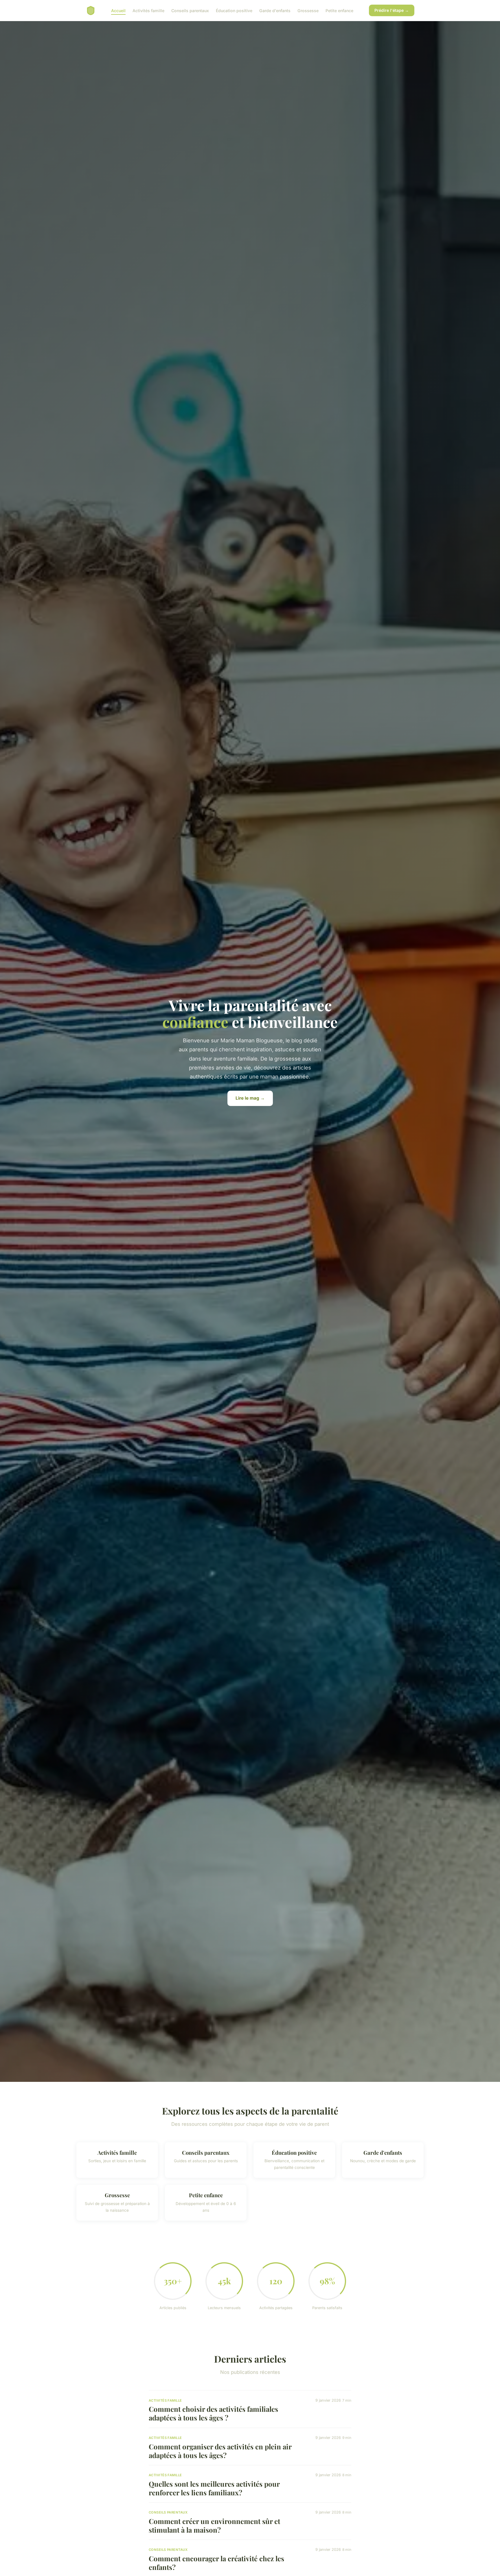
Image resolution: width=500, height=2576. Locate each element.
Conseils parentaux (190, 10)
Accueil (118, 10)
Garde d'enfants (275, 10)
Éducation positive (234, 10)
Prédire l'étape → (392, 10)
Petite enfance (339, 10)
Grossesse (308, 10)
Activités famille (148, 10)
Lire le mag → (250, 1098)
